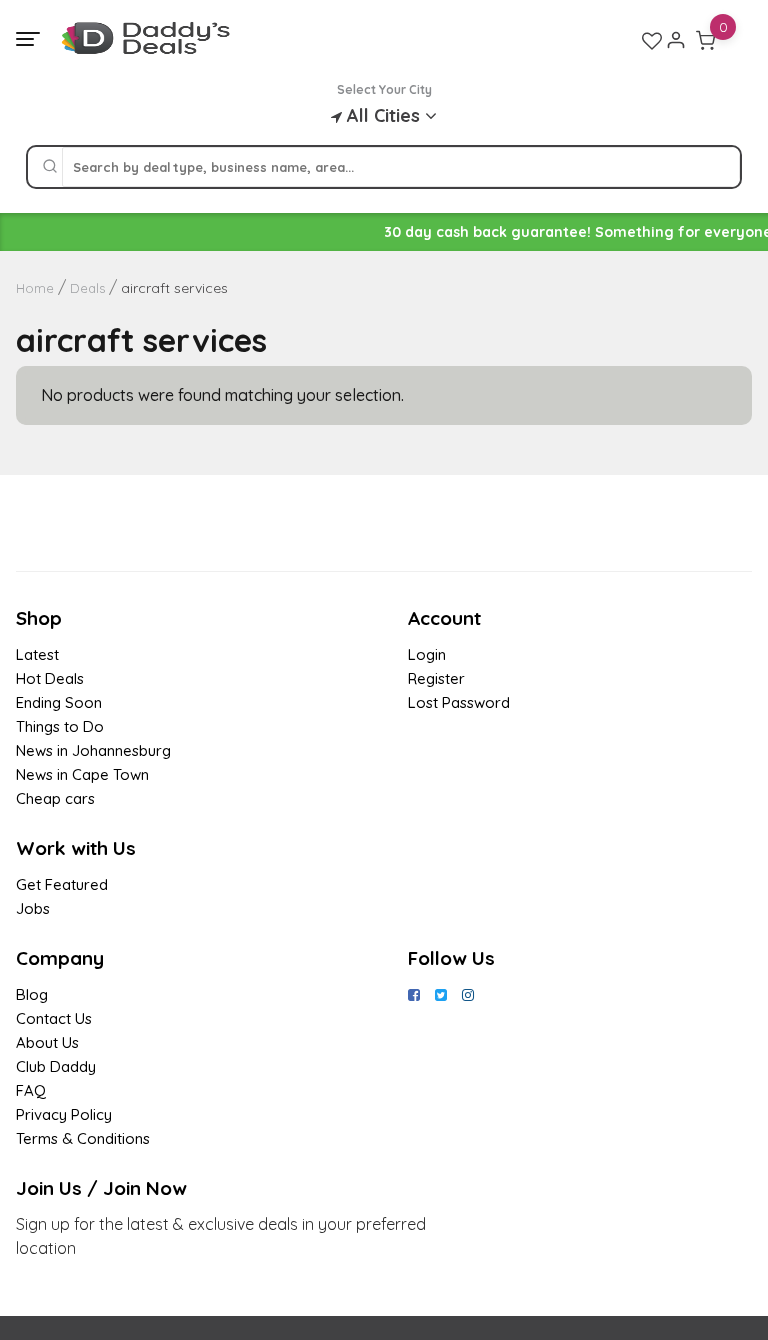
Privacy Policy (64, 1114)
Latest (37, 654)
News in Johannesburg (93, 750)
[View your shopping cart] (706, 40)
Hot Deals (50, 678)
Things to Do (60, 726)
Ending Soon (59, 702)
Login (427, 654)
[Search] (50, 167)
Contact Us (54, 1018)
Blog (32, 994)
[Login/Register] (676, 40)
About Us (47, 1042)
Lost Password (459, 702)
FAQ (31, 1090)
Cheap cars (55, 798)
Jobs (33, 908)
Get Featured (62, 884)
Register (436, 678)
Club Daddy (56, 1066)
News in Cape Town (82, 774)
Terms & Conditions (83, 1138)
